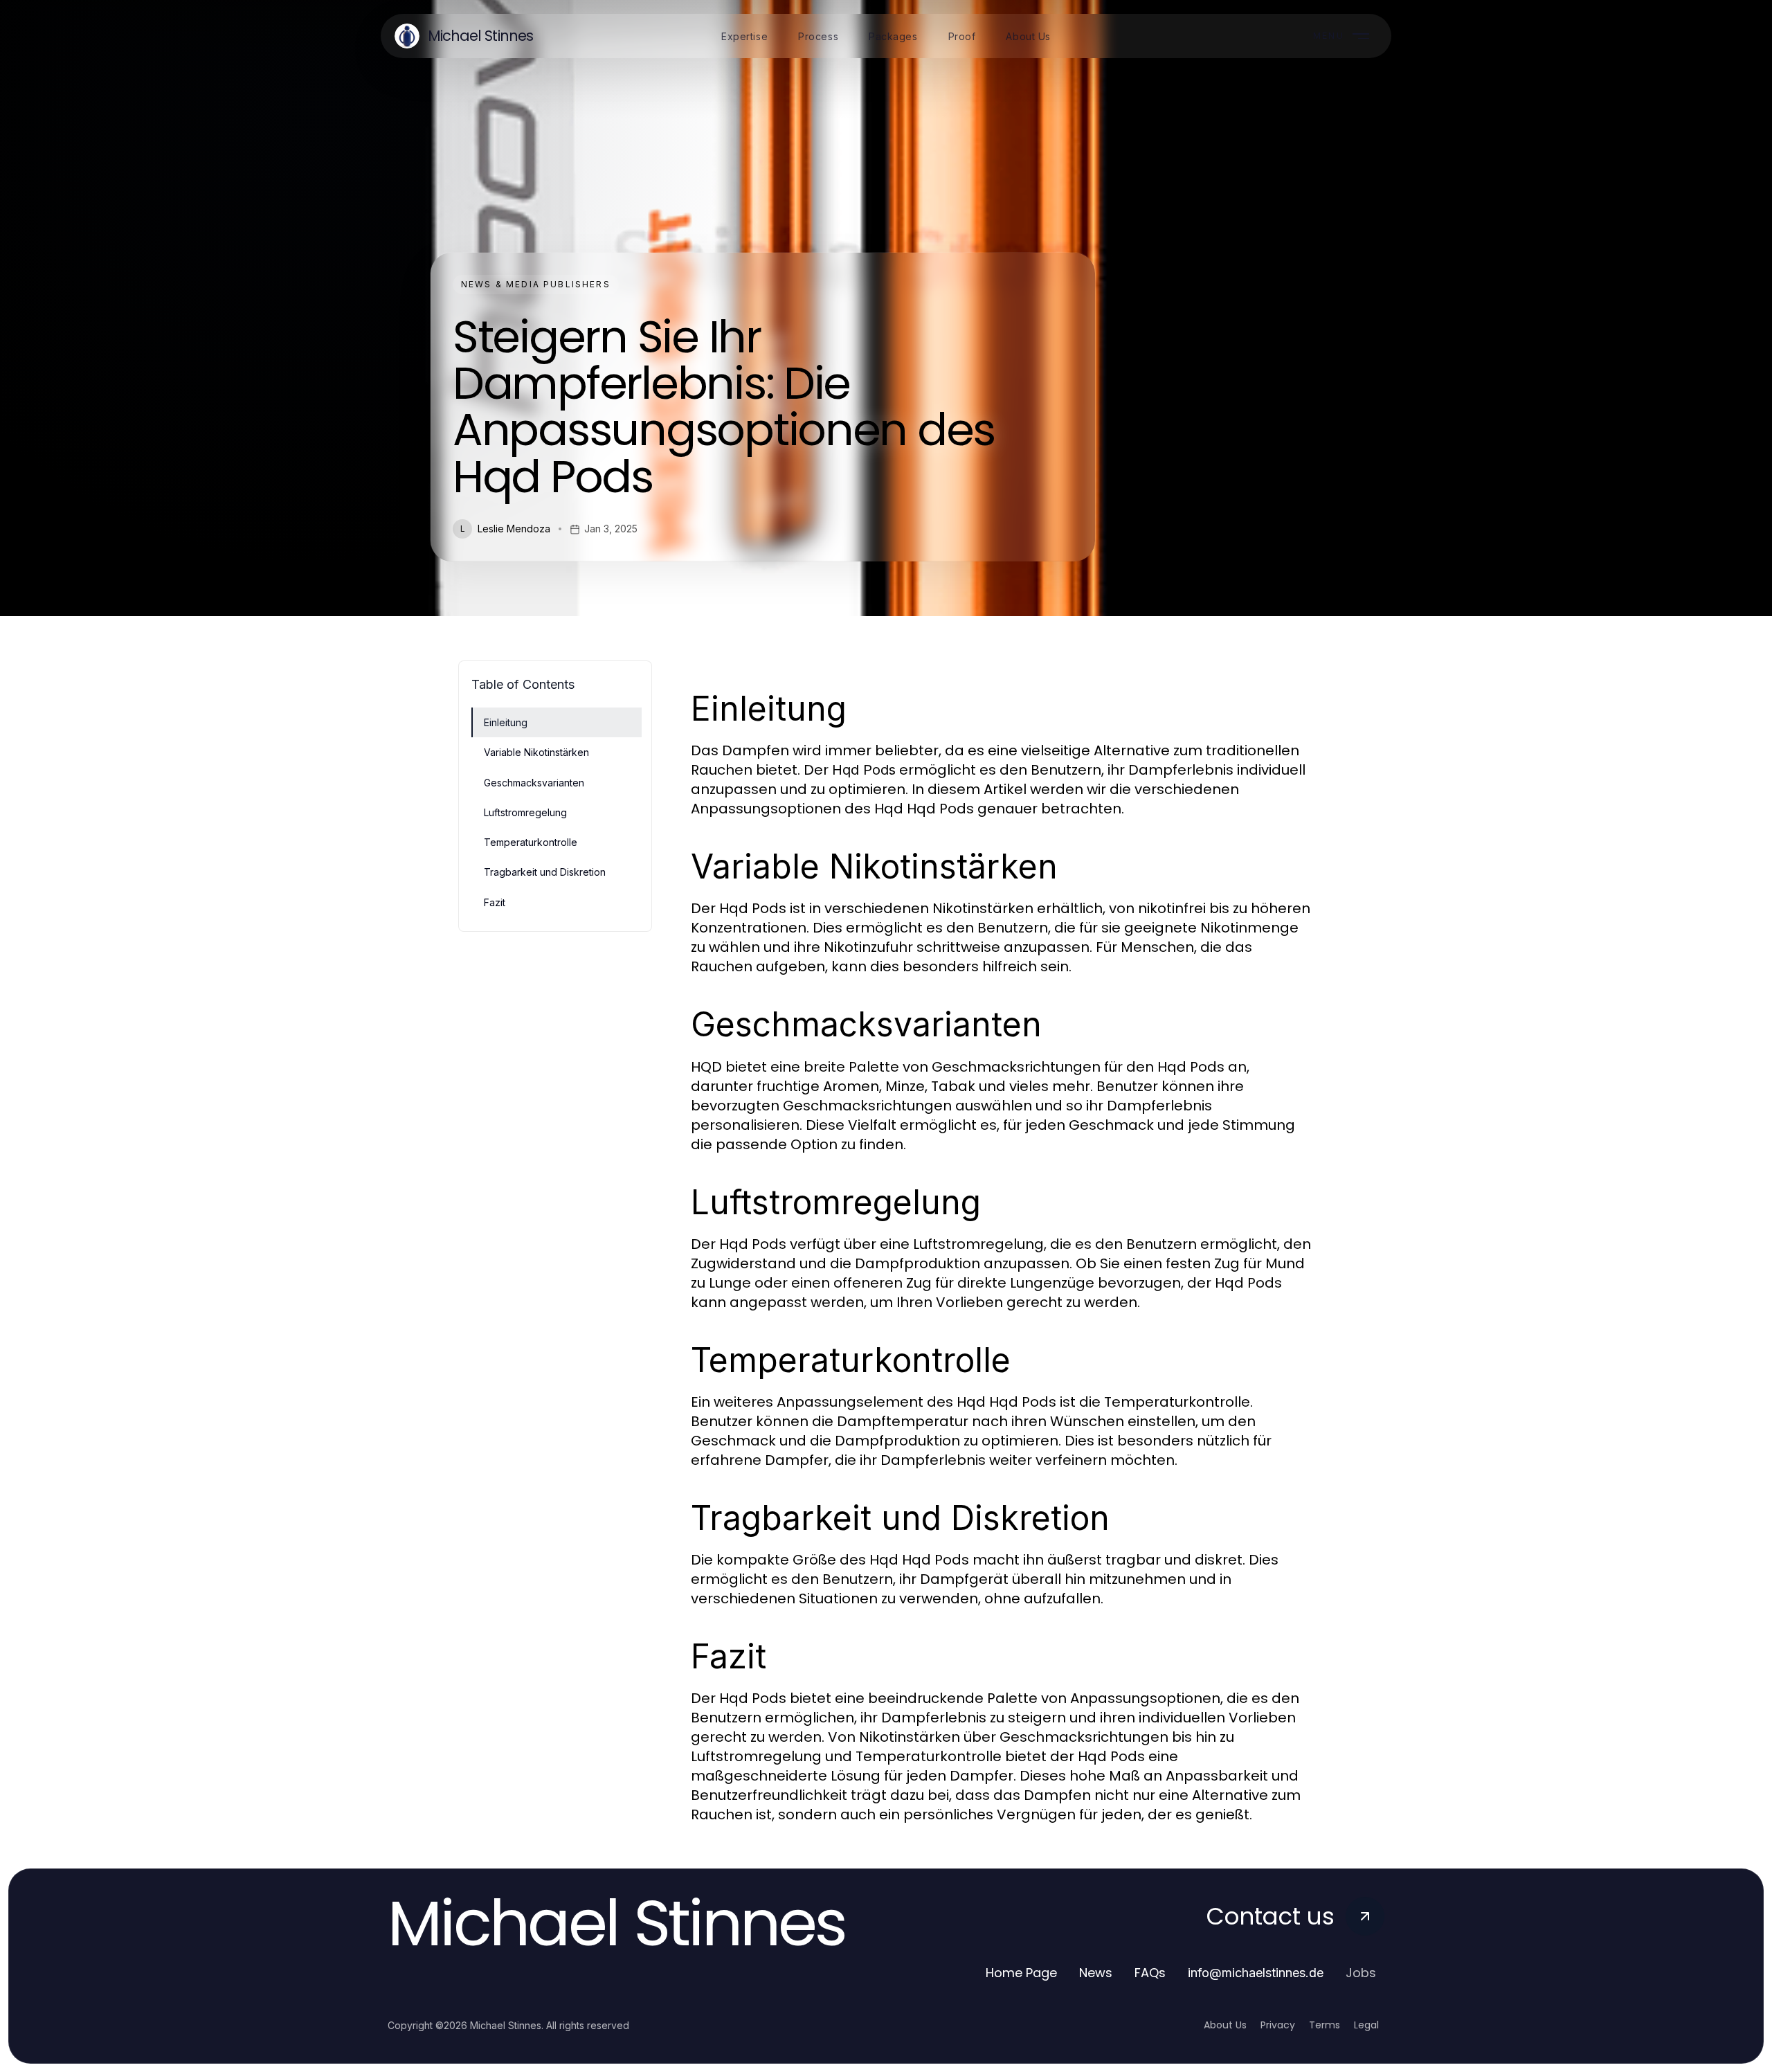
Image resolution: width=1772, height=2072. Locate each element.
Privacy (1278, 2025)
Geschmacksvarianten (534, 783)
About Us (1225, 2025)
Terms (1325, 2025)
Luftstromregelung (525, 812)
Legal (1366, 2025)
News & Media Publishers (536, 284)
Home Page (1021, 1973)
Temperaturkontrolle (531, 842)
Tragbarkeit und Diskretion (545, 872)
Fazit (495, 902)
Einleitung (506, 722)
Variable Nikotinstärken (536, 752)
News (1096, 1973)
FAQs (1150, 1973)
